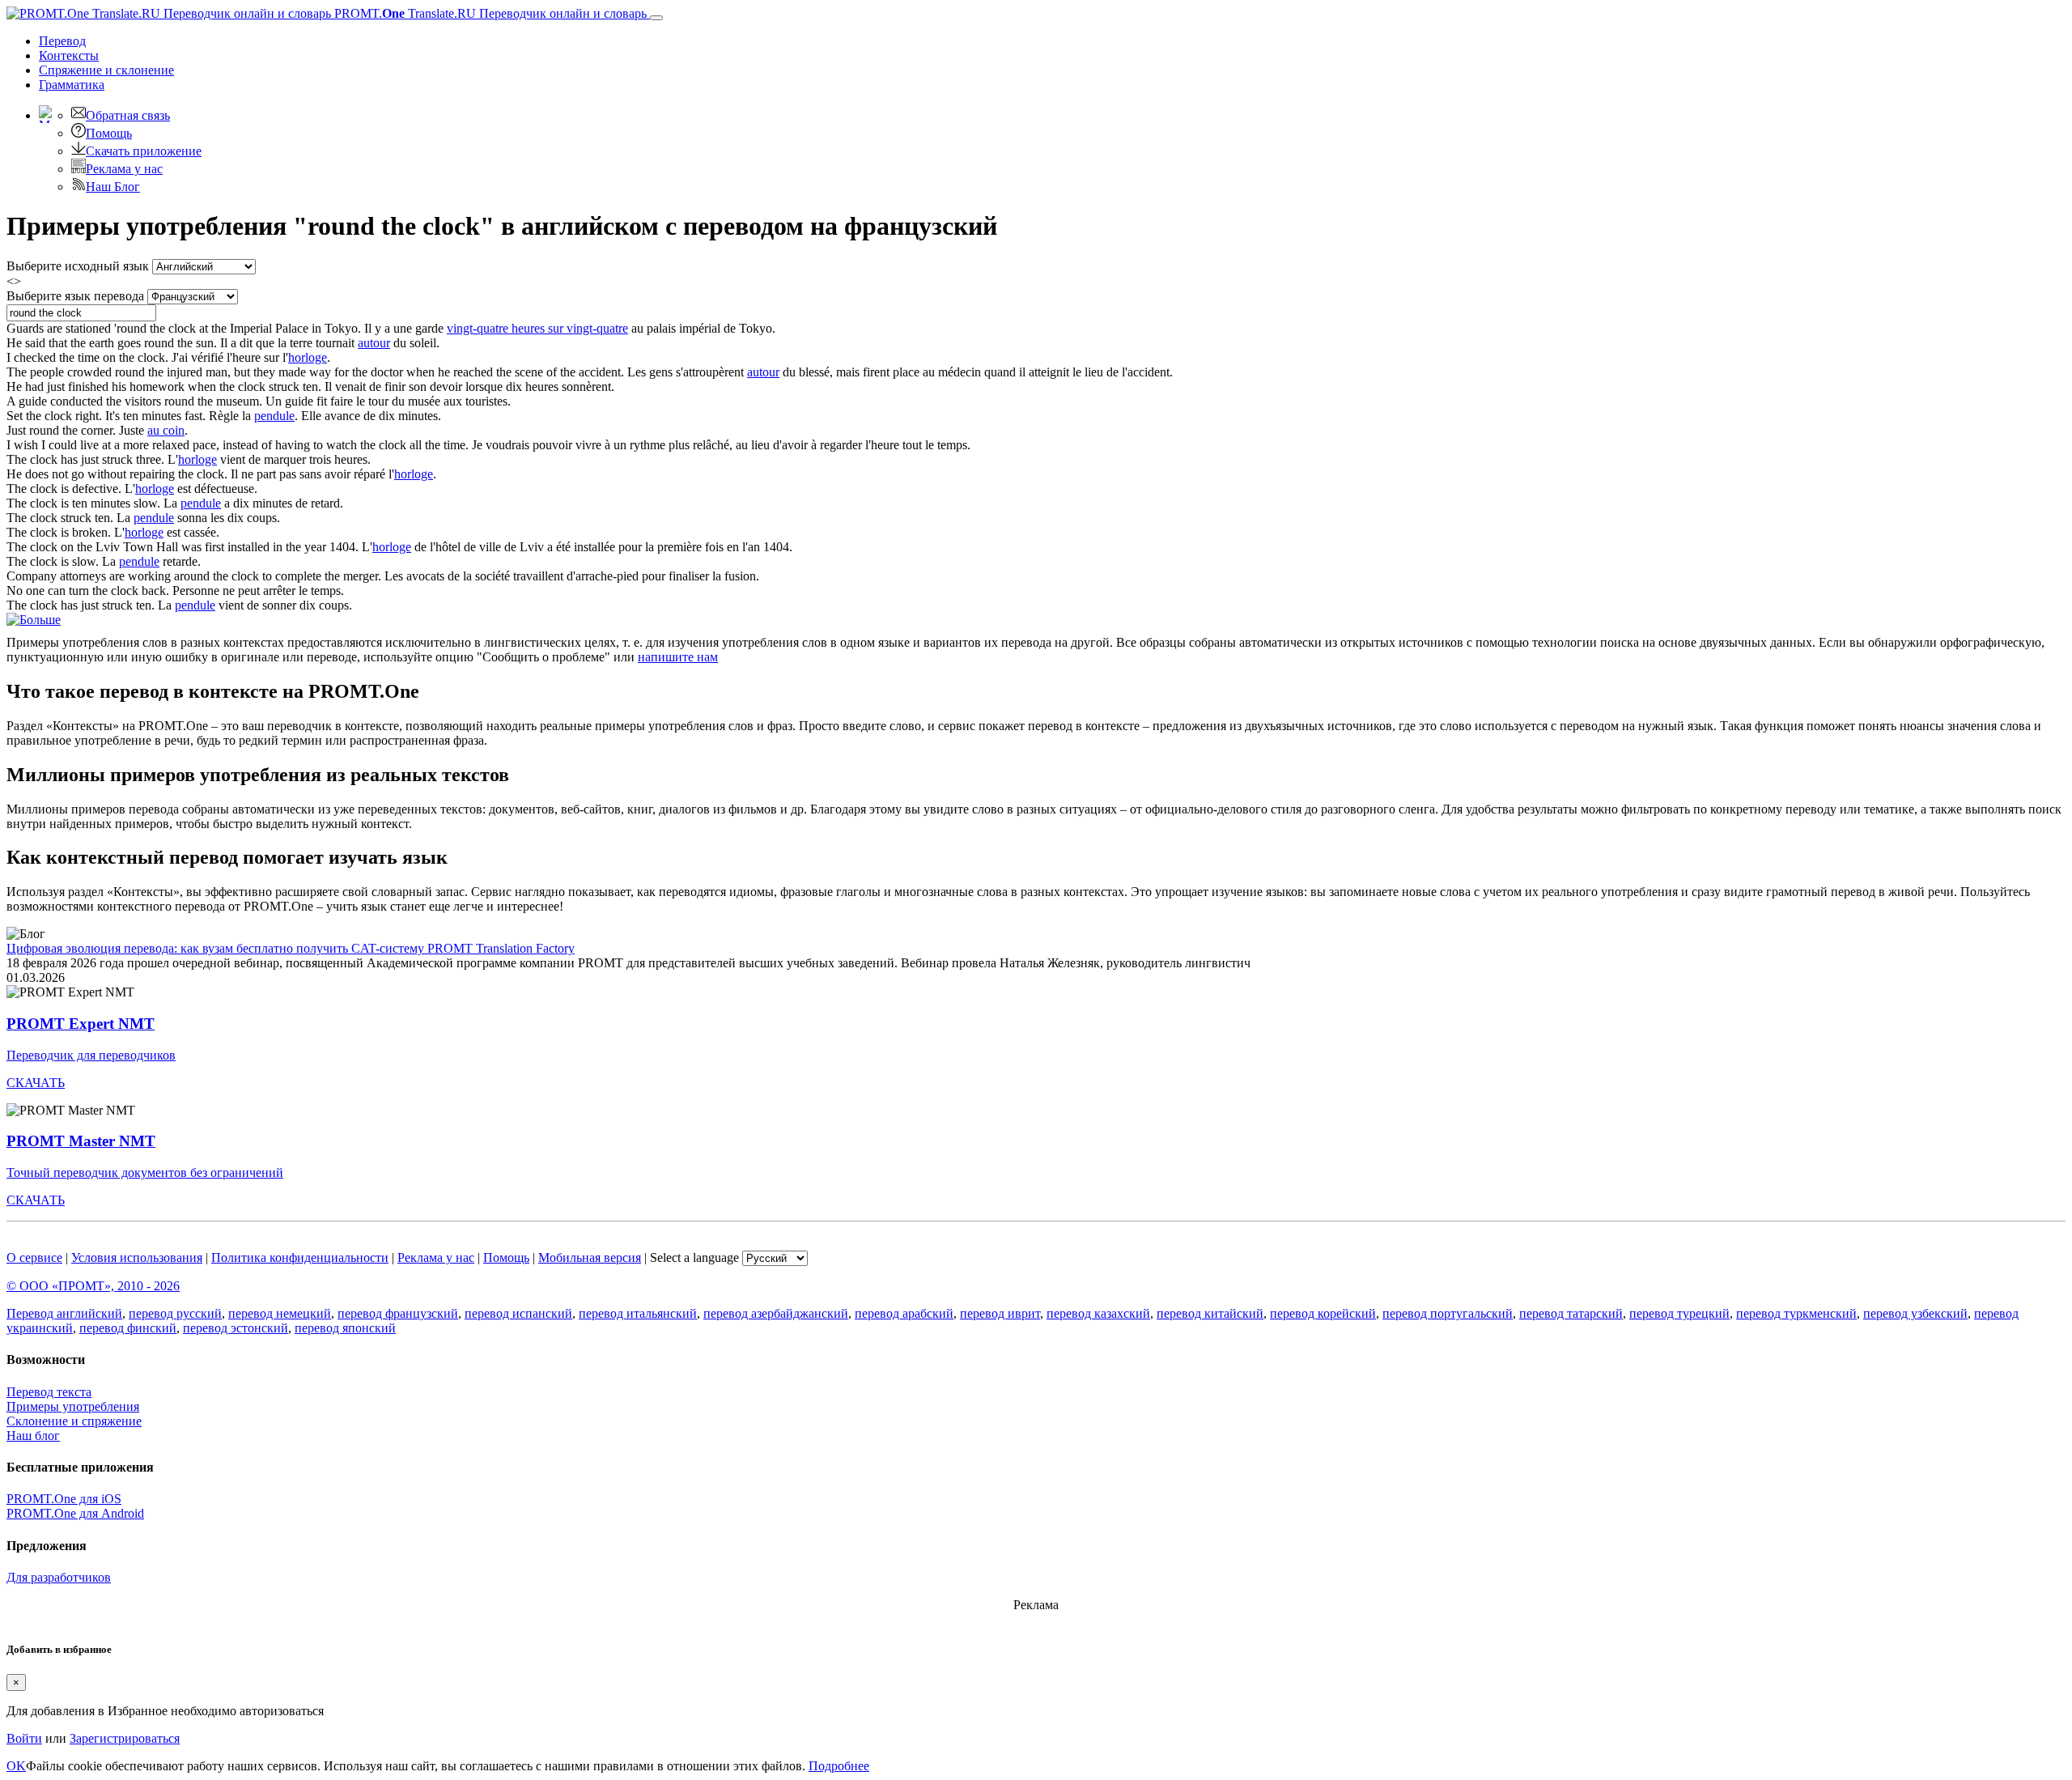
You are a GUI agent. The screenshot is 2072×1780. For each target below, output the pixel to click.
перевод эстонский (236, 1328)
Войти (24, 1738)
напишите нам (678, 657)
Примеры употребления (73, 1406)
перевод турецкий (1679, 1313)
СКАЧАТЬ (36, 1083)
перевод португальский (1448, 1313)
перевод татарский (1571, 1313)
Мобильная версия (590, 1257)
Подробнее (839, 1766)
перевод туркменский (1796, 1313)
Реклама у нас (124, 169)
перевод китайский (1210, 1313)
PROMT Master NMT (81, 1141)
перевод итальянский (638, 1313)
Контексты (69, 55)
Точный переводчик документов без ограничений (145, 1173)
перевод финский (128, 1328)
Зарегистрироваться (125, 1738)
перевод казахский (1098, 1313)
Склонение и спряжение (74, 1421)
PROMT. (489, 13)
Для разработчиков (59, 1577)
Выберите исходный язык (78, 266)
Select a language (694, 1257)
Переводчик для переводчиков (91, 1055)
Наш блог (33, 1436)
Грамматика (72, 85)
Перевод (62, 41)
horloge (308, 357)
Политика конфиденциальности (300, 1257)
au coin (166, 430)
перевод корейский (1323, 1313)
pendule (274, 416)
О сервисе (34, 1257)
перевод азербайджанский (776, 1313)
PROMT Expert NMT (81, 1024)
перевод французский (398, 1313)
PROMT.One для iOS (64, 1499)
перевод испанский (518, 1313)
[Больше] (34, 620)
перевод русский (175, 1313)
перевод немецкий (280, 1313)
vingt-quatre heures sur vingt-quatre (537, 328)
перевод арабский (904, 1313)
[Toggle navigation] (656, 18)
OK (16, 1766)
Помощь (109, 133)
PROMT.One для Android (75, 1513)
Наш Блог (113, 187)
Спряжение (106, 70)
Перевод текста (49, 1392)
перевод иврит (1000, 1313)
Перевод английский (64, 1313)
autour (374, 343)
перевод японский (345, 1328)
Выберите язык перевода (75, 296)
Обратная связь (128, 115)
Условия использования (137, 1257)
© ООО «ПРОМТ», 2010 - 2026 (93, 1286)
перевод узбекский (1915, 1313)
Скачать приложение (144, 151)
